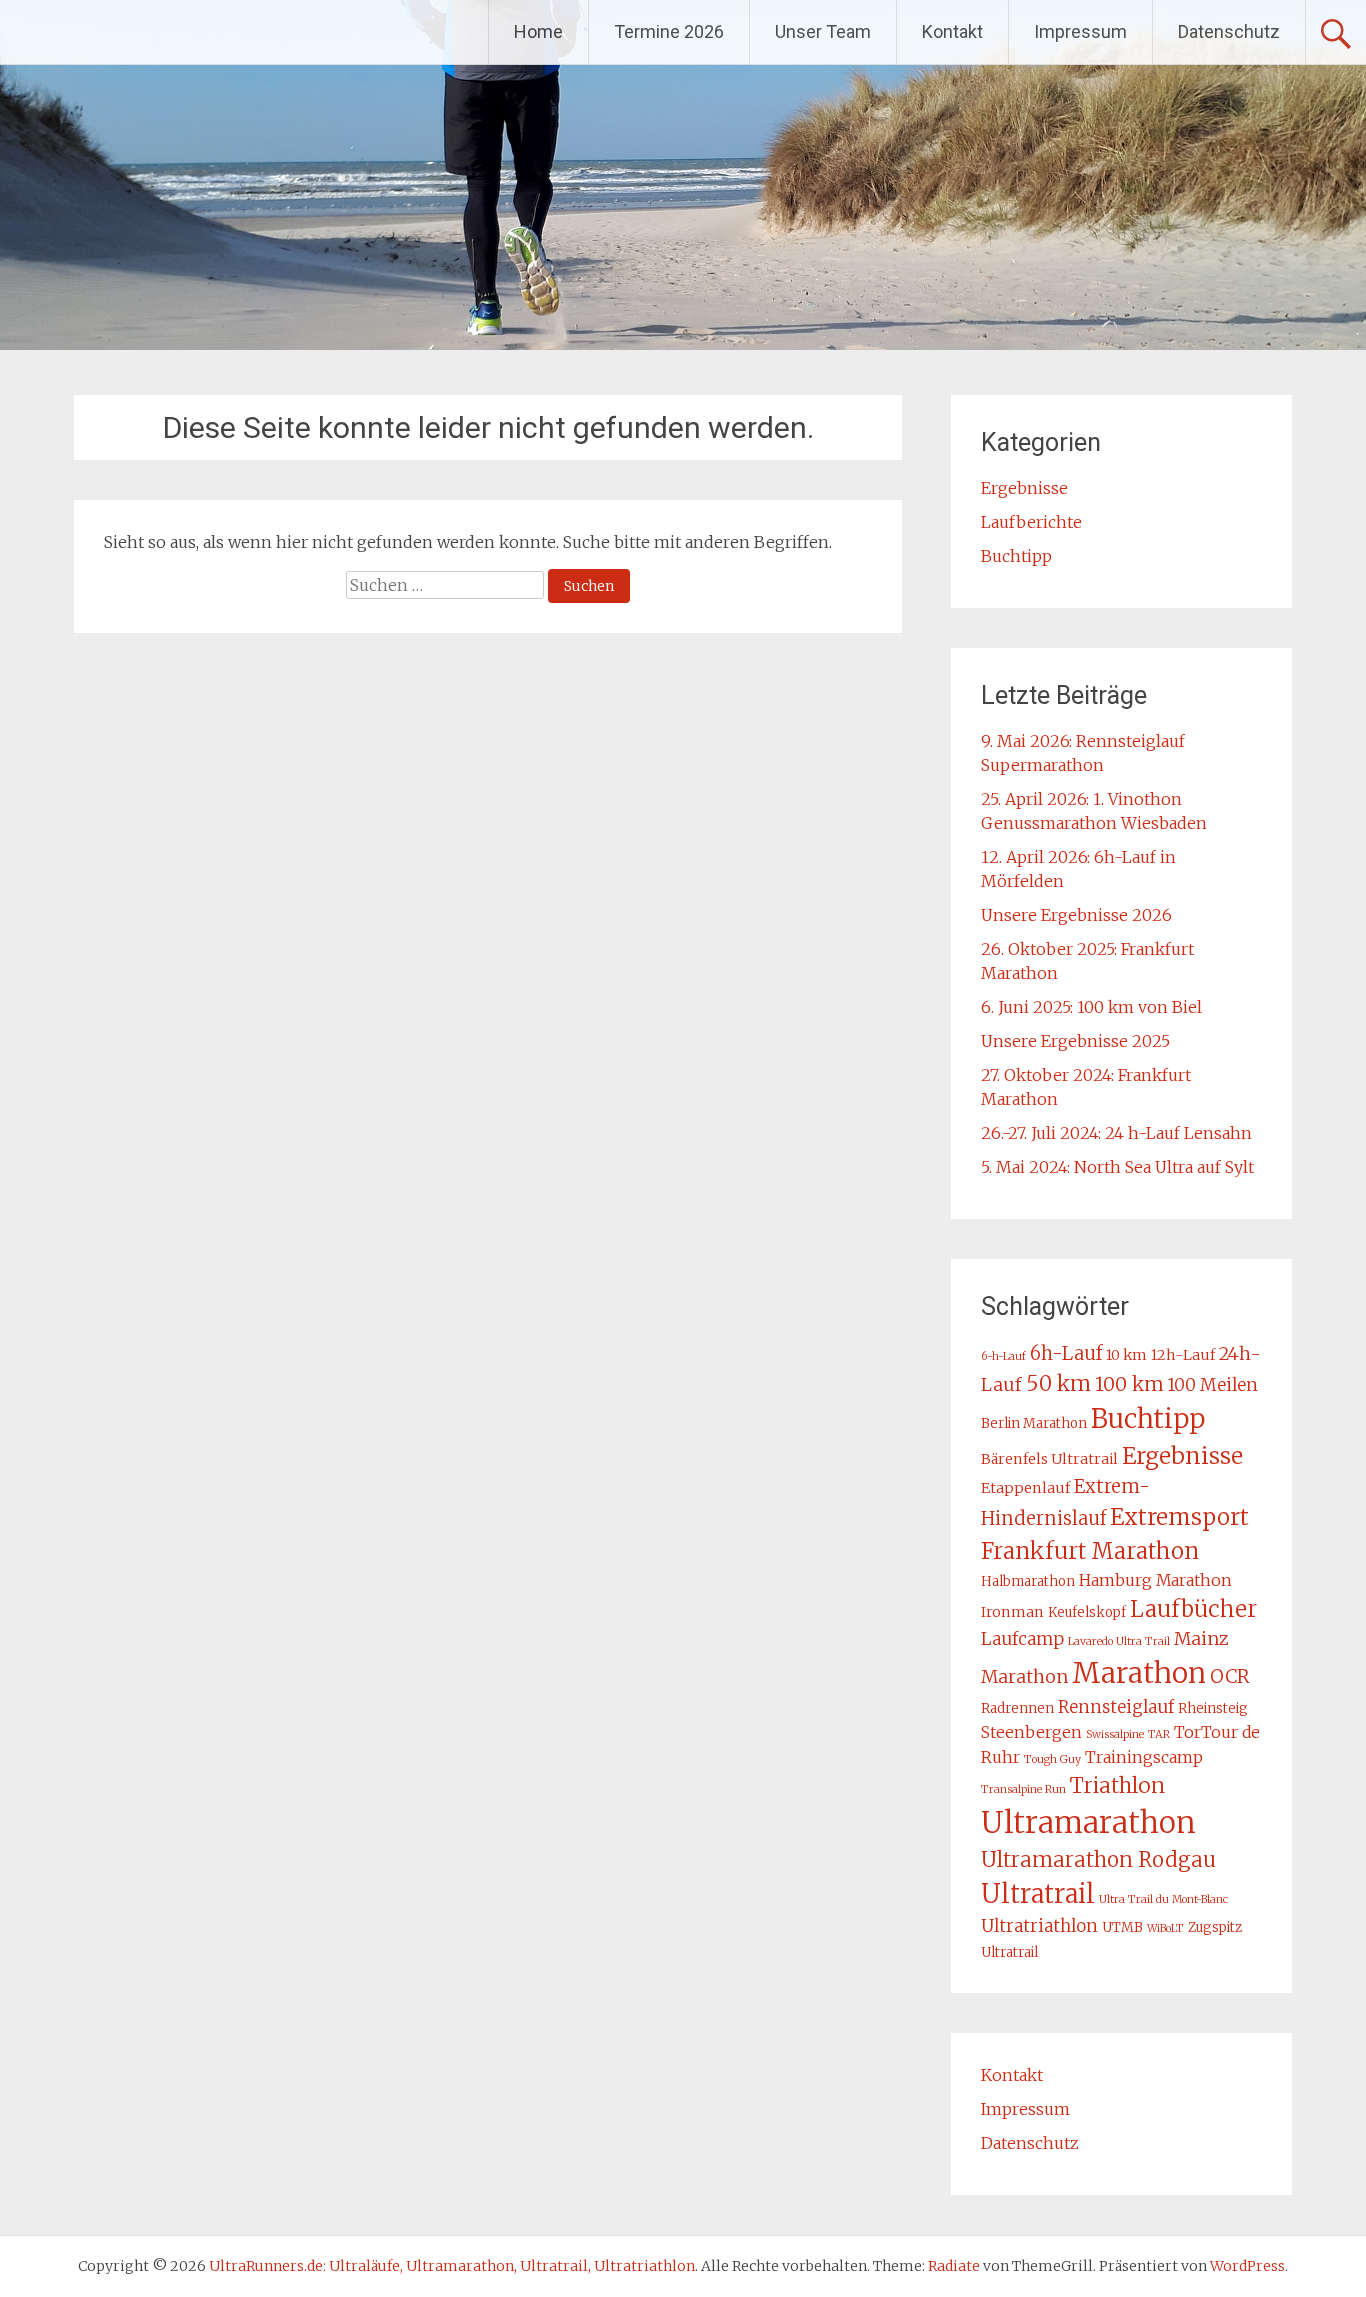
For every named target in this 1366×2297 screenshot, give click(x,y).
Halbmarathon (1028, 1581)
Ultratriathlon (1039, 1926)
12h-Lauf (1183, 1355)
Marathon (1139, 1673)
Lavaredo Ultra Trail (1119, 1641)
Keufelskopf (1087, 1612)
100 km (1129, 1384)
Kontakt (952, 31)
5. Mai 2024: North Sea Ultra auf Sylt (1117, 1167)
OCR (1230, 1676)
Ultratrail (1038, 1894)
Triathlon (1117, 1785)
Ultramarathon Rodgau (1098, 1860)
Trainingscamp (1144, 1757)
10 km (1126, 1355)
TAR (1159, 1734)
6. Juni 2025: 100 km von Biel (1091, 1007)
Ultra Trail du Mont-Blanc (1163, 1899)
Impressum (1080, 31)
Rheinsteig (1213, 1708)
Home (538, 31)
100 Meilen (1213, 1385)
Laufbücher (1193, 1609)
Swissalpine (1115, 1734)
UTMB (1122, 1927)
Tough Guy (1052, 1759)
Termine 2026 (669, 31)
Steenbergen (1031, 1732)
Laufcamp (1022, 1639)
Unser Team (823, 31)
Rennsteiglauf (1116, 1707)
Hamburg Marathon (1155, 1580)
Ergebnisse (1024, 488)
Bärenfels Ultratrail (1049, 1459)
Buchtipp (1016, 556)
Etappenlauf (1025, 1488)
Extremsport (1179, 1517)
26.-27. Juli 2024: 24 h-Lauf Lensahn (1116, 1133)
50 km (1058, 1383)
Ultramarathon (1088, 1822)
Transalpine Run (1023, 1789)
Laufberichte (1031, 522)
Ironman (1012, 1612)
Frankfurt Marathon (1090, 1551)
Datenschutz (1229, 31)
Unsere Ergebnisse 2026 (1076, 915)
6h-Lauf (1066, 1353)
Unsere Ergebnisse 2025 (1075, 1041)
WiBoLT (1165, 1928)
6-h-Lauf (1003, 1356)
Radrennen (1017, 1708)
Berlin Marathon (1034, 1423)
